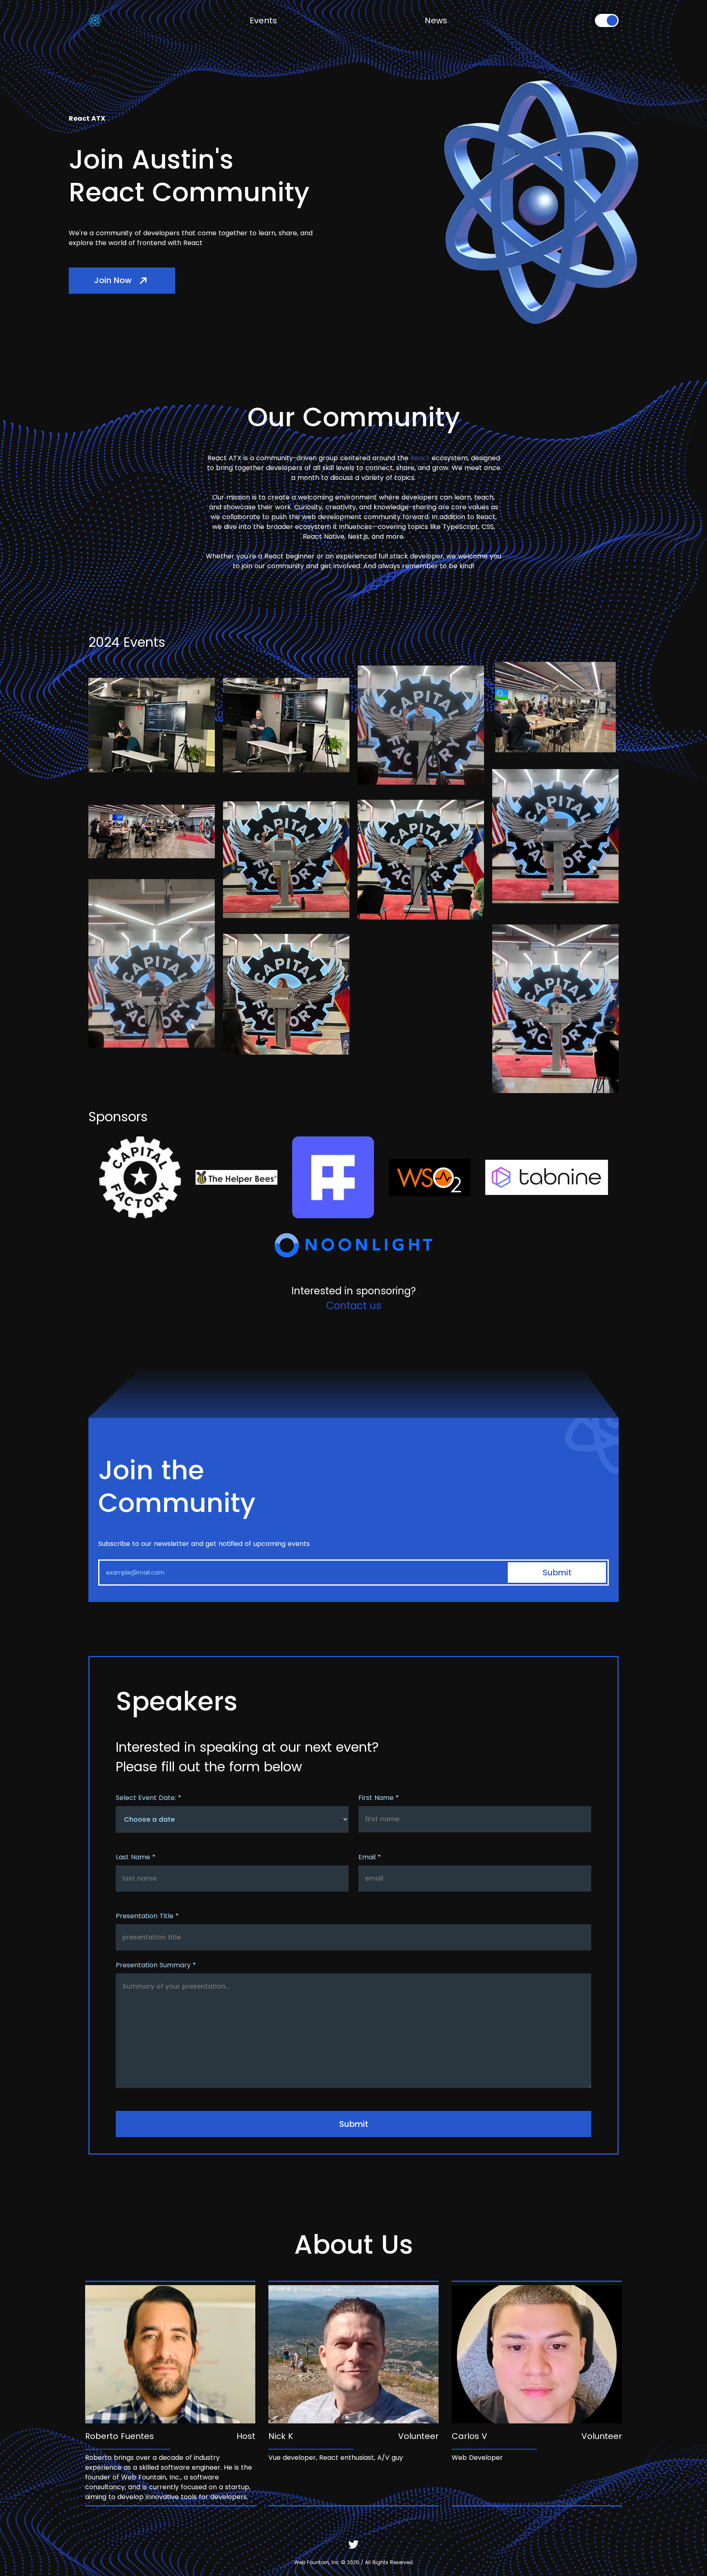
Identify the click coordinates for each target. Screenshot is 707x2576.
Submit (557, 1573)
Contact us (354, 1306)
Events (263, 20)
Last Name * (136, 1857)
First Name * (379, 1798)
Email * (370, 1857)
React (420, 458)
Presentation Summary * (156, 1965)
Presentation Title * (147, 1916)
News (436, 20)
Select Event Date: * (149, 1798)
